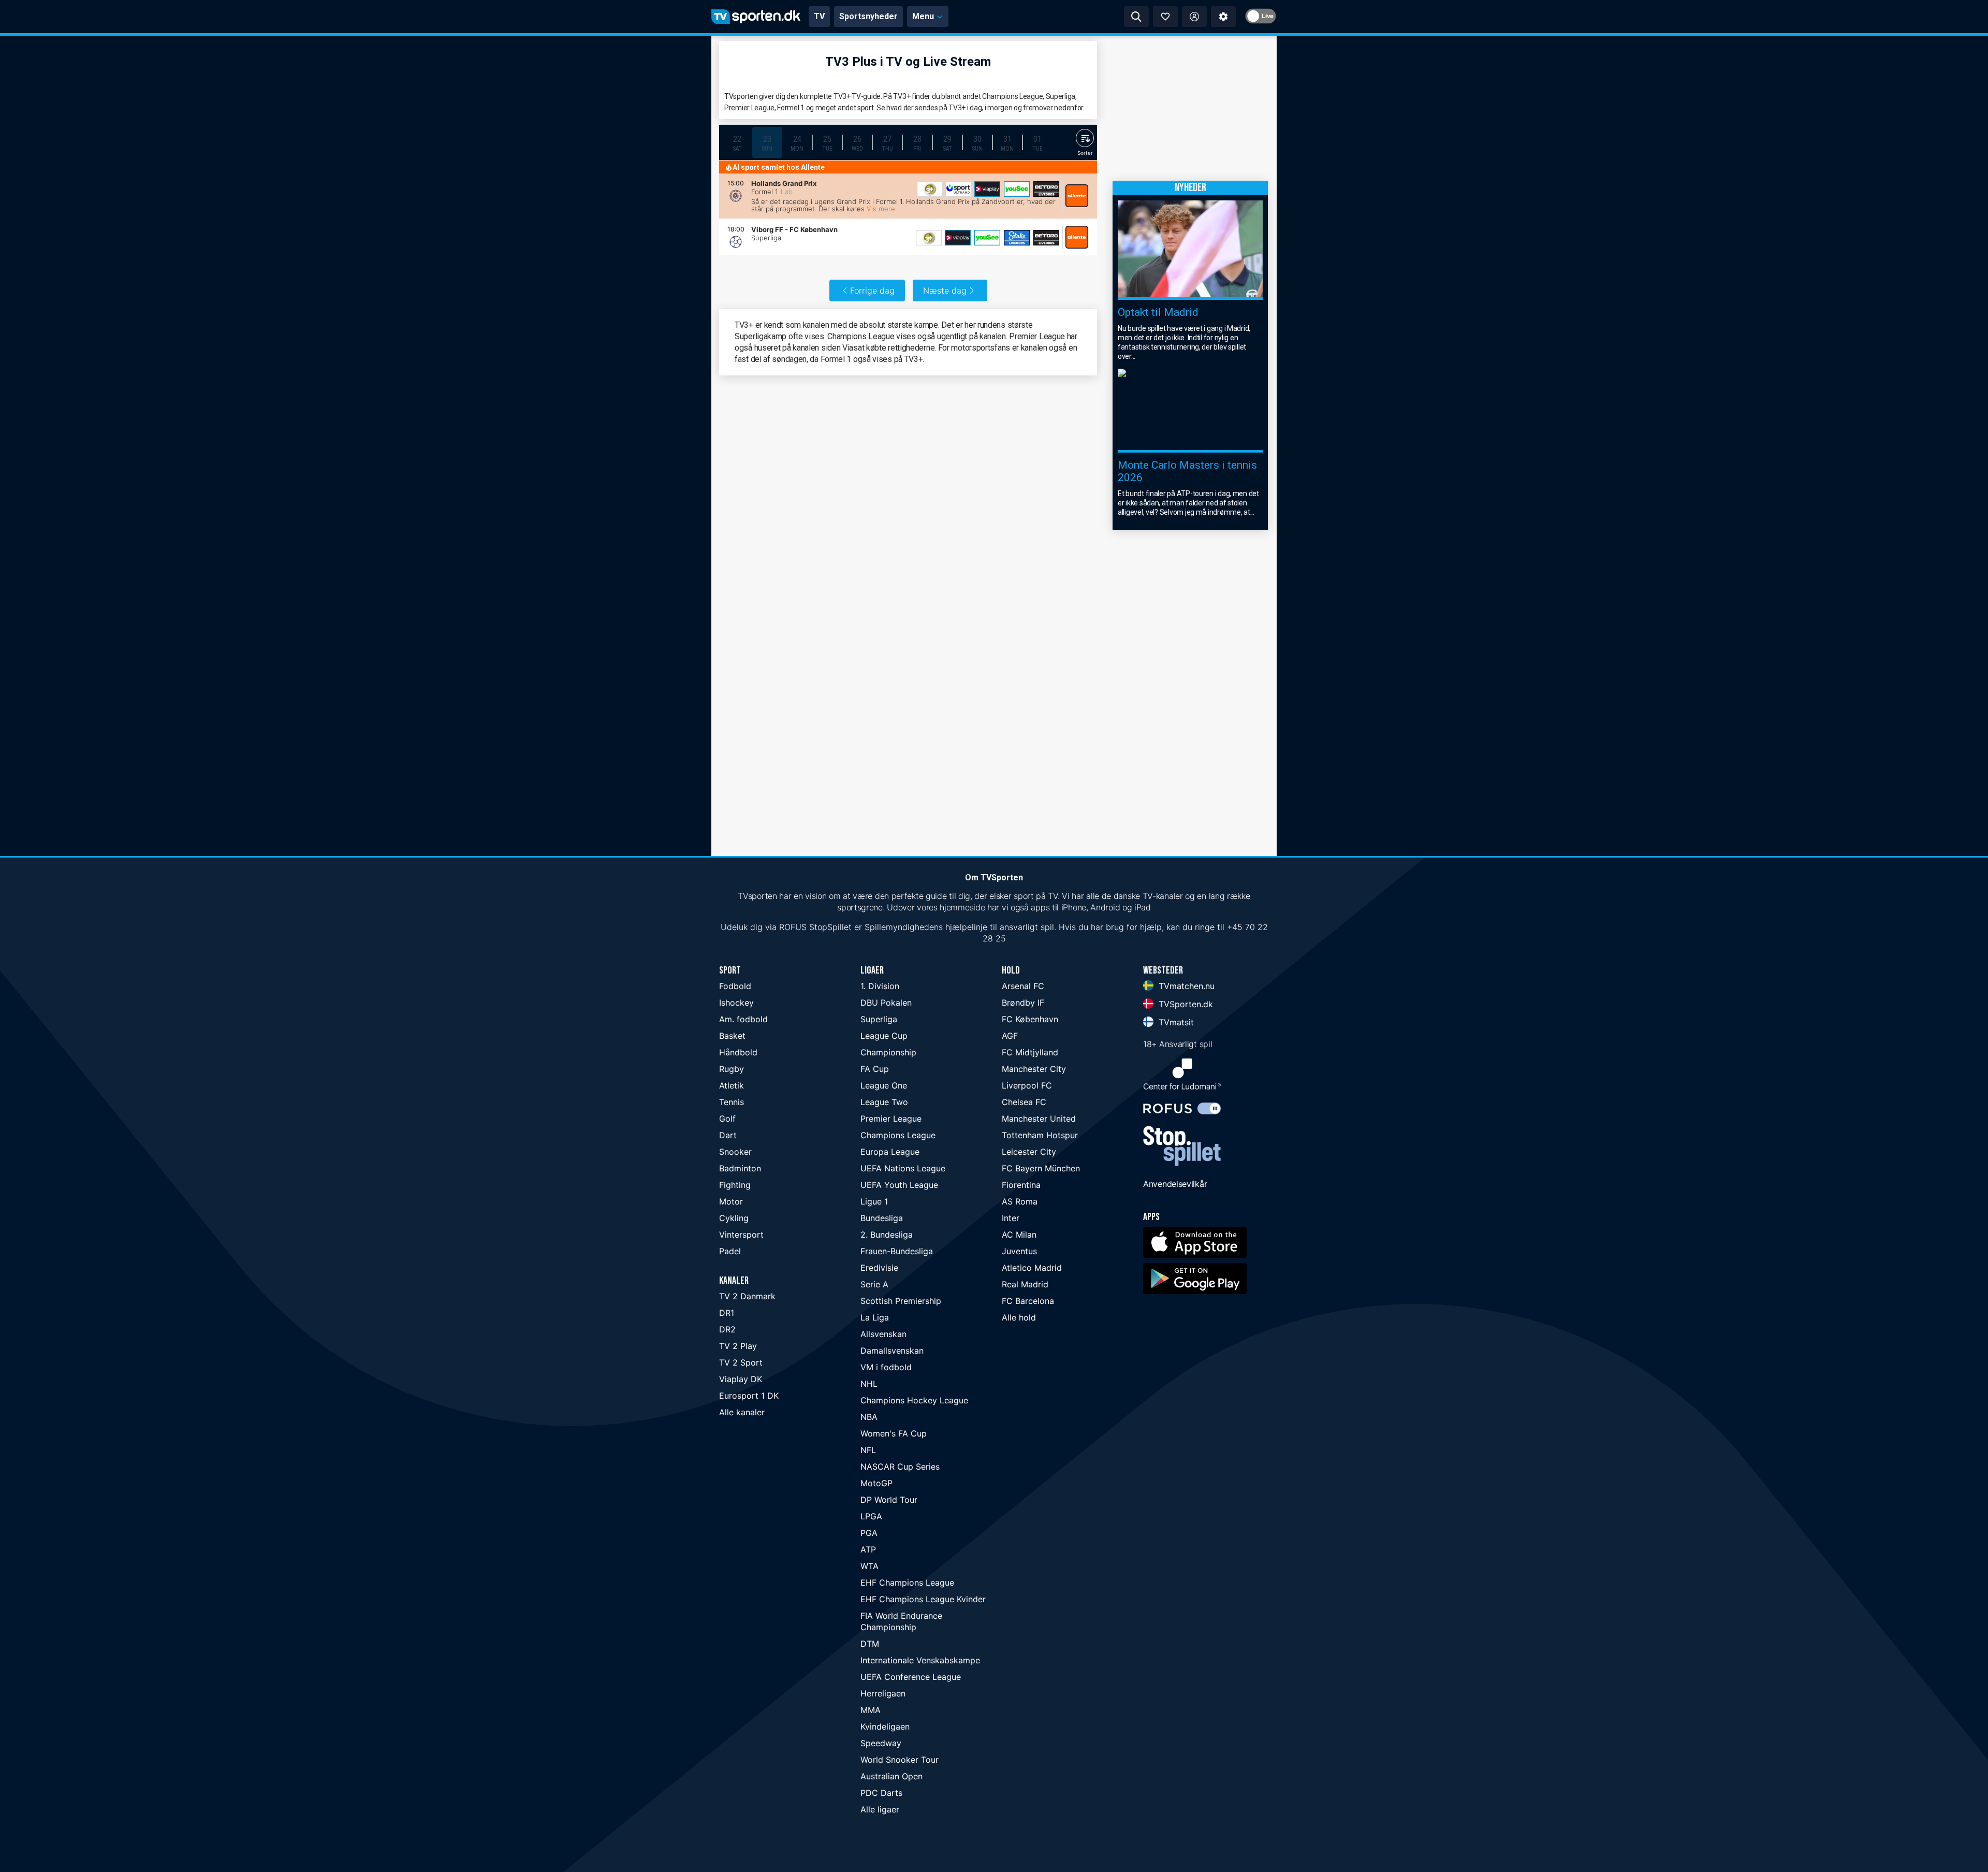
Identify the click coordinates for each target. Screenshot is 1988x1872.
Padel (730, 1251)
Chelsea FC (1024, 1102)
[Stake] (1017, 238)
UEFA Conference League (911, 1677)
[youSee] (1017, 189)
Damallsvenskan (892, 1351)
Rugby (732, 1069)
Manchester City (1034, 1069)
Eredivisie (879, 1268)
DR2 (727, 1329)
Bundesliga (882, 1218)
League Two (884, 1102)
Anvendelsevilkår (1175, 1184)
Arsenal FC (1023, 986)
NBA (869, 1417)
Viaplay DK (741, 1379)
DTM (870, 1644)
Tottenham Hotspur (1040, 1135)
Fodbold (735, 986)
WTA (869, 1566)
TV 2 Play (738, 1346)
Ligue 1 (874, 1201)
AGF (1010, 1036)
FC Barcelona (1028, 1301)
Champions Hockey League (914, 1400)
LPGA (871, 1516)
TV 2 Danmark (747, 1296)
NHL (869, 1384)
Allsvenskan (883, 1334)
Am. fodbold (743, 1019)
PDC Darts (881, 1793)
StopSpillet (830, 927)
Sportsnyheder (868, 16)
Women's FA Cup (894, 1433)
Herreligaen (883, 1693)
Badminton (740, 1168)
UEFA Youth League (899, 1185)
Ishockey (736, 1003)
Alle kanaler (742, 1412)
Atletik (732, 1085)
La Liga (875, 1317)
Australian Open (891, 1776)
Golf (727, 1119)
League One (884, 1085)
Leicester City (1029, 1152)
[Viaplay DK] (987, 189)
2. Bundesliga (887, 1235)
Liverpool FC (1027, 1085)
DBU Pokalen (886, 1003)
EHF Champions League (907, 1583)
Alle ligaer (880, 1809)
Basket (732, 1036)
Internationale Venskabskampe (920, 1660)
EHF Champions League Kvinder (923, 1599)
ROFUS (793, 927)
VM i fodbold (886, 1367)
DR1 (727, 1313)
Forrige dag (872, 291)
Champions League (898, 1135)
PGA (869, 1533)
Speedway (881, 1743)
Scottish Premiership (901, 1301)
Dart (728, 1135)
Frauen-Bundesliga (897, 1251)
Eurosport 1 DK (749, 1396)
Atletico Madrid (1032, 1268)
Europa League (890, 1152)
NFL (868, 1450)
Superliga (879, 1019)
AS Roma (1020, 1201)
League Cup (884, 1036)
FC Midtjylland (1030, 1052)
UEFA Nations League (903, 1168)
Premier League (891, 1119)
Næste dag (945, 291)
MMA (871, 1710)
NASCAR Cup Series (900, 1467)
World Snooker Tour (900, 1760)
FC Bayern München (1041, 1168)
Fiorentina (1021, 1185)
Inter (1011, 1218)
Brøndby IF (1023, 1003)
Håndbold (738, 1052)
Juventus (1019, 1251)
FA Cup (875, 1069)
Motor (731, 1201)
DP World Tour (889, 1500)
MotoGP (876, 1483)
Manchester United (1039, 1119)
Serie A (874, 1284)
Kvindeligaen (885, 1726)
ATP (868, 1549)
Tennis (732, 1102)
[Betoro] (1046, 189)
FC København (1030, 1019)
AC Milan (1019, 1235)
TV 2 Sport (741, 1362)
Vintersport (741, 1235)
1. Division (880, 986)
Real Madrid (1025, 1284)
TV (819, 16)
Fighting (735, 1185)
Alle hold (1019, 1317)
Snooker (735, 1152)
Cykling (734, 1218)
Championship (888, 1052)
